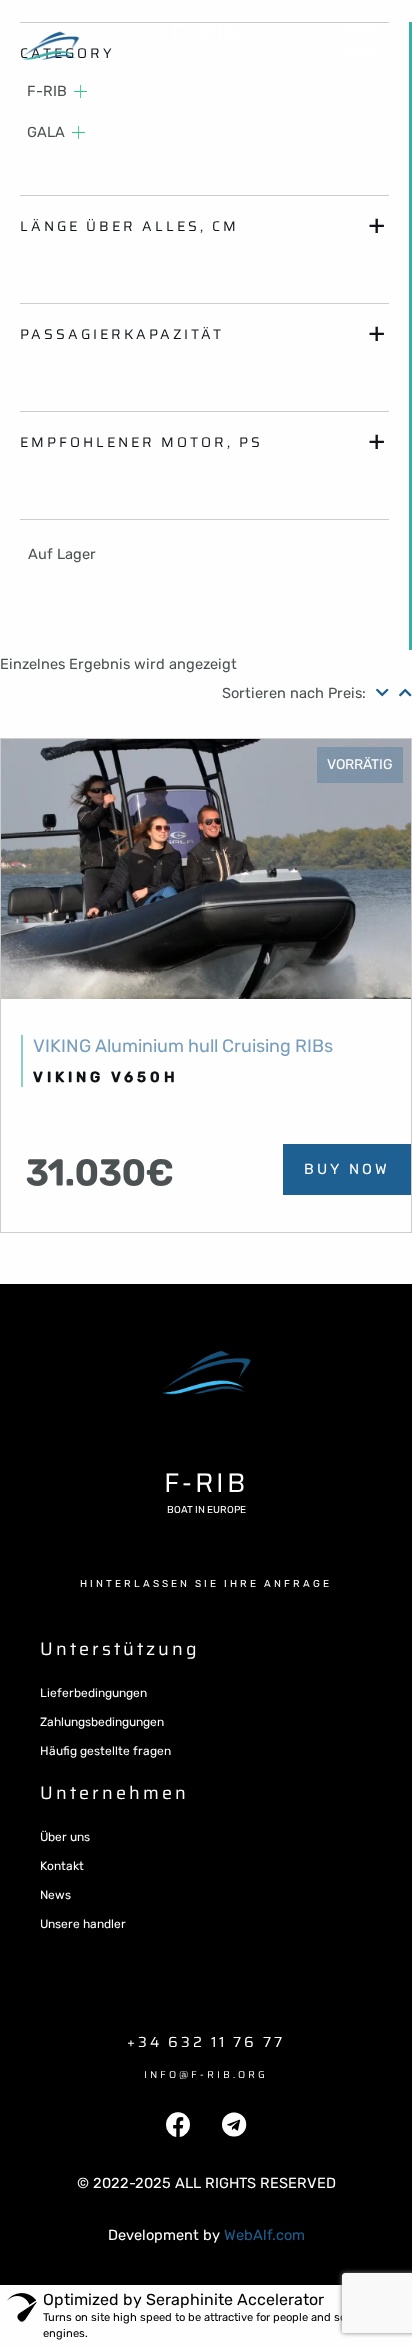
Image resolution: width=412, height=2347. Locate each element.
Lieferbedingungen (93, 1693)
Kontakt (62, 1866)
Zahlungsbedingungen (102, 1722)
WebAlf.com (264, 2235)
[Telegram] (234, 2125)
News (55, 1895)
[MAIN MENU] (357, 40)
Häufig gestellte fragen (105, 1751)
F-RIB (206, 34)
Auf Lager (62, 554)
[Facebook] (179, 2125)
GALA (46, 132)
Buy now (347, 1169)
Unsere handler (83, 1924)
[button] (206, 1584)
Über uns (65, 1837)
